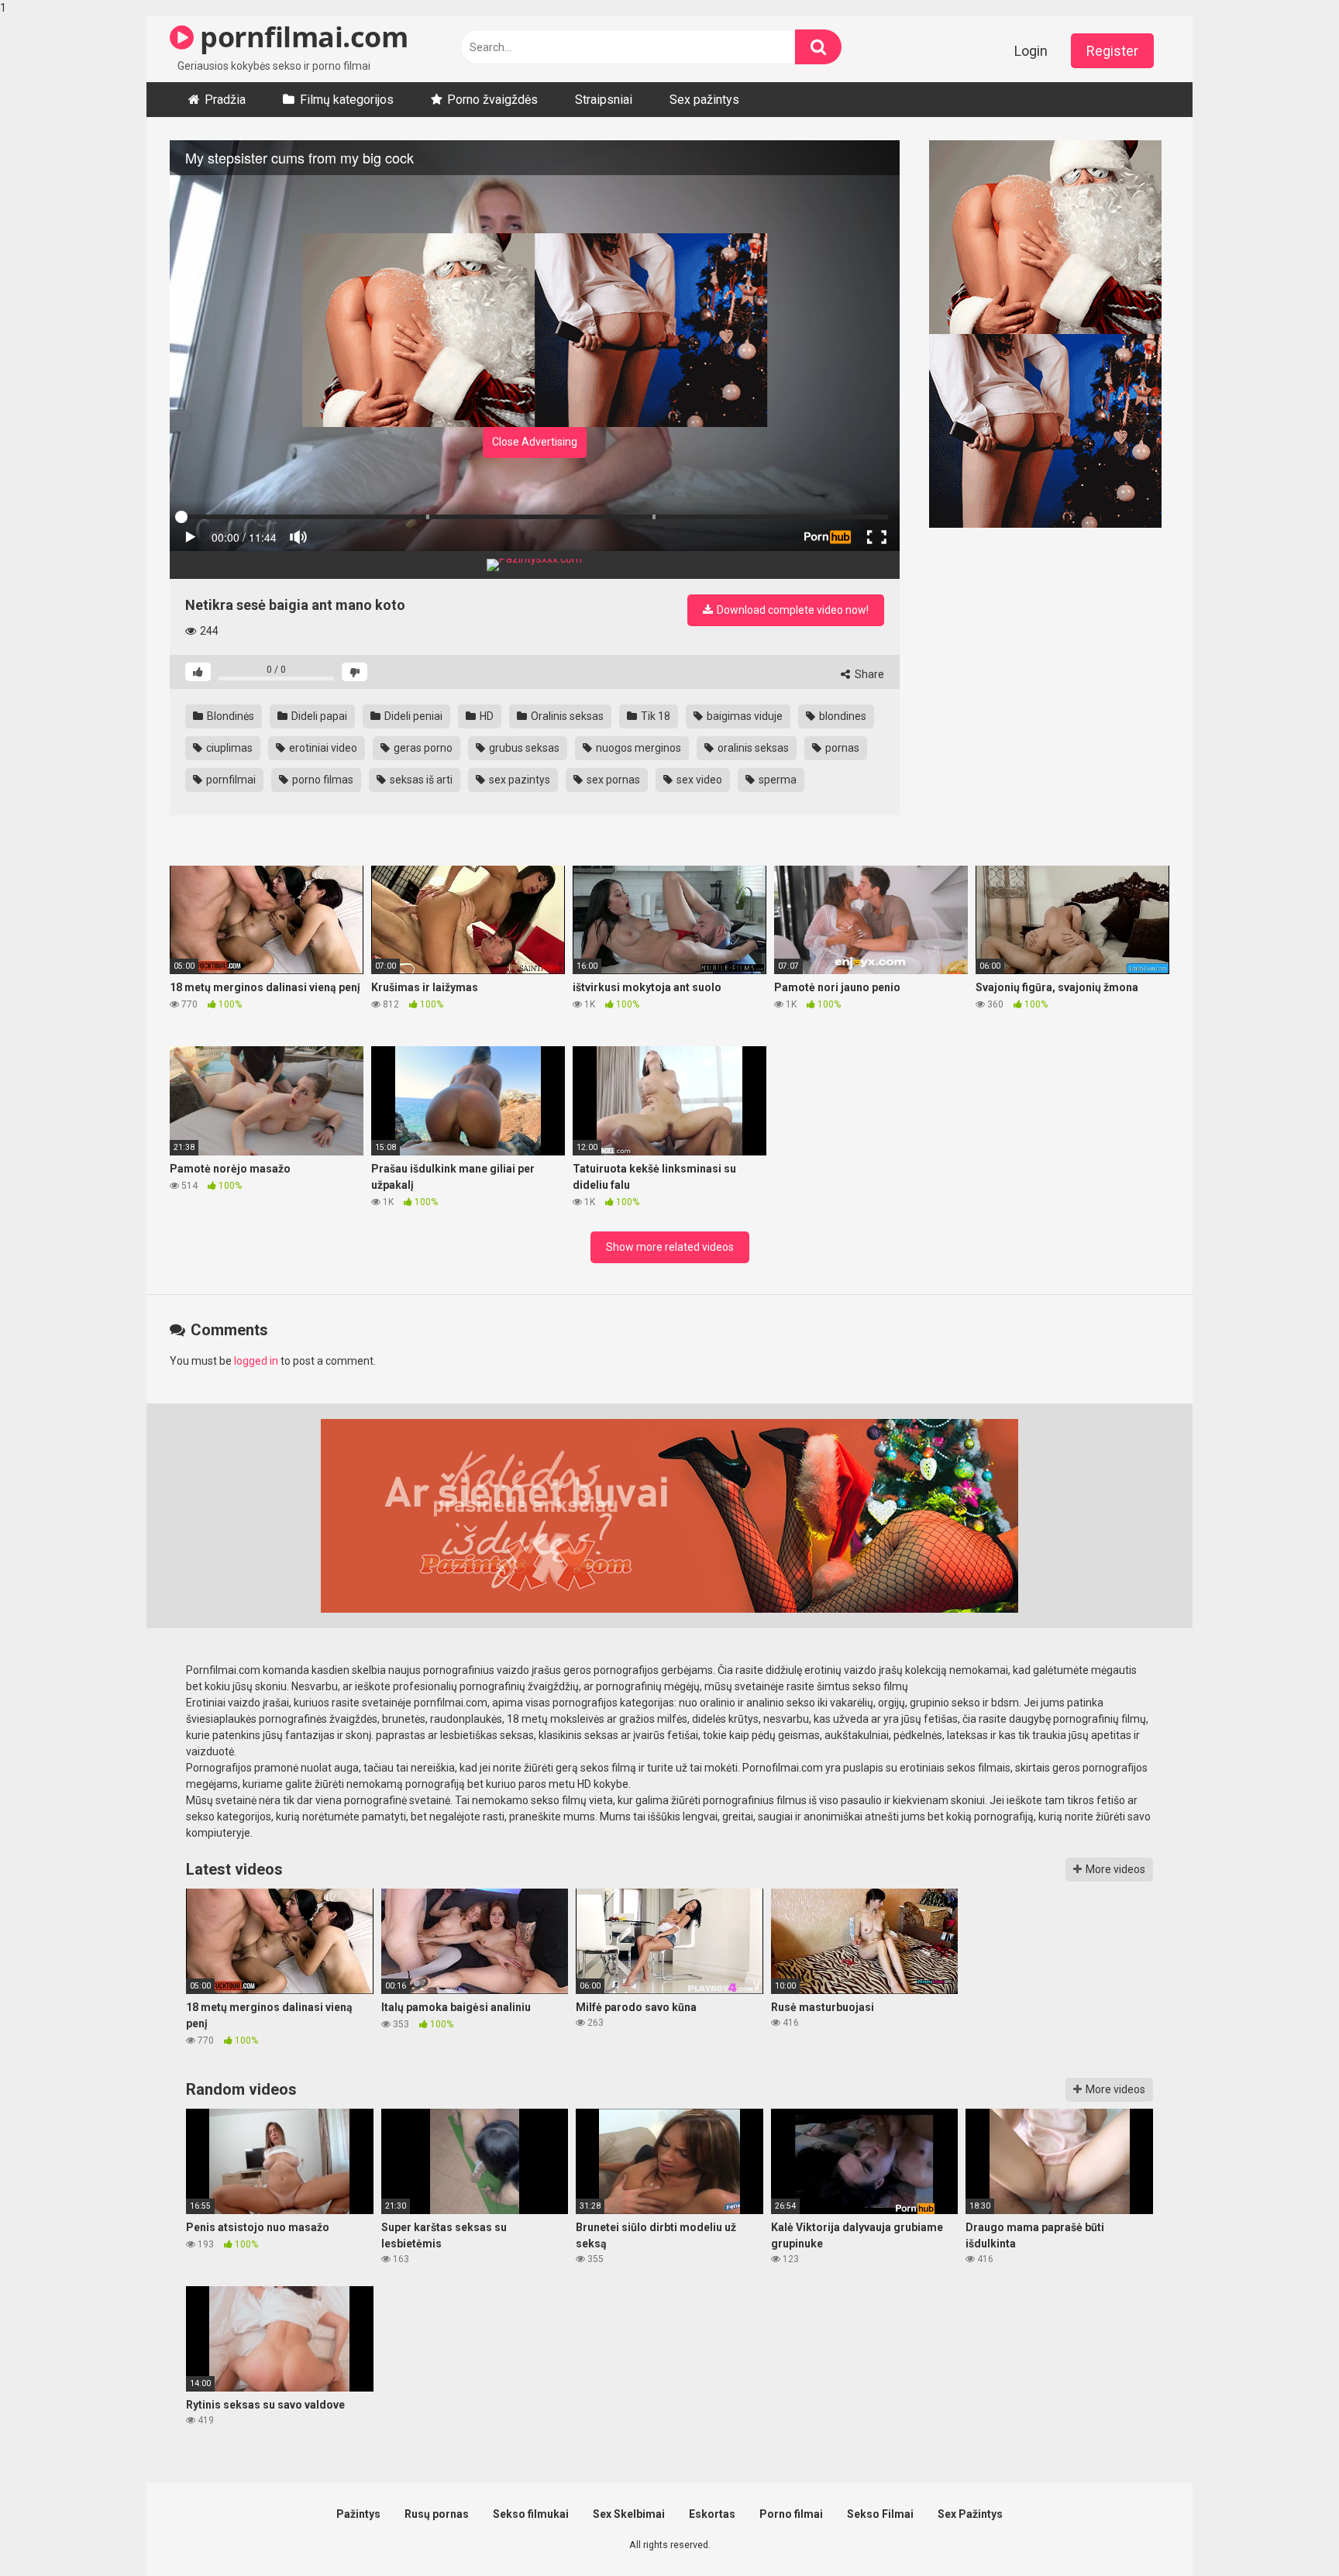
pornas (841, 748)
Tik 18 (654, 716)
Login (1031, 51)
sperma (776, 780)
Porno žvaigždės (492, 100)
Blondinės (229, 716)
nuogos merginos (637, 748)
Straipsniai (604, 100)
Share (868, 674)
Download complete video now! (792, 610)
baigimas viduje (744, 716)
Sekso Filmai (880, 2514)
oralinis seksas (752, 748)
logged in (256, 1361)
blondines (842, 716)
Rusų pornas (437, 2514)
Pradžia (225, 100)
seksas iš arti (420, 780)
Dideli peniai (412, 716)
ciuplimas (228, 748)
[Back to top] (1287, 2532)
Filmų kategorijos (347, 100)
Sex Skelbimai (629, 2514)
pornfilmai (230, 780)
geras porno (422, 748)
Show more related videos (670, 1247)
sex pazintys (518, 780)
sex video (698, 780)
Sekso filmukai (531, 2514)
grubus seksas (523, 748)
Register (1112, 51)
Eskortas (712, 2514)
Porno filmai (791, 2514)
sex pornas (612, 780)
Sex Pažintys (970, 2514)
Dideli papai (318, 716)
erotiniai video (322, 748)
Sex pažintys (704, 100)
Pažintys (358, 2514)
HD (485, 716)
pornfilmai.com (301, 37)
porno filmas (322, 780)
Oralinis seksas (566, 716)
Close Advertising (535, 442)
